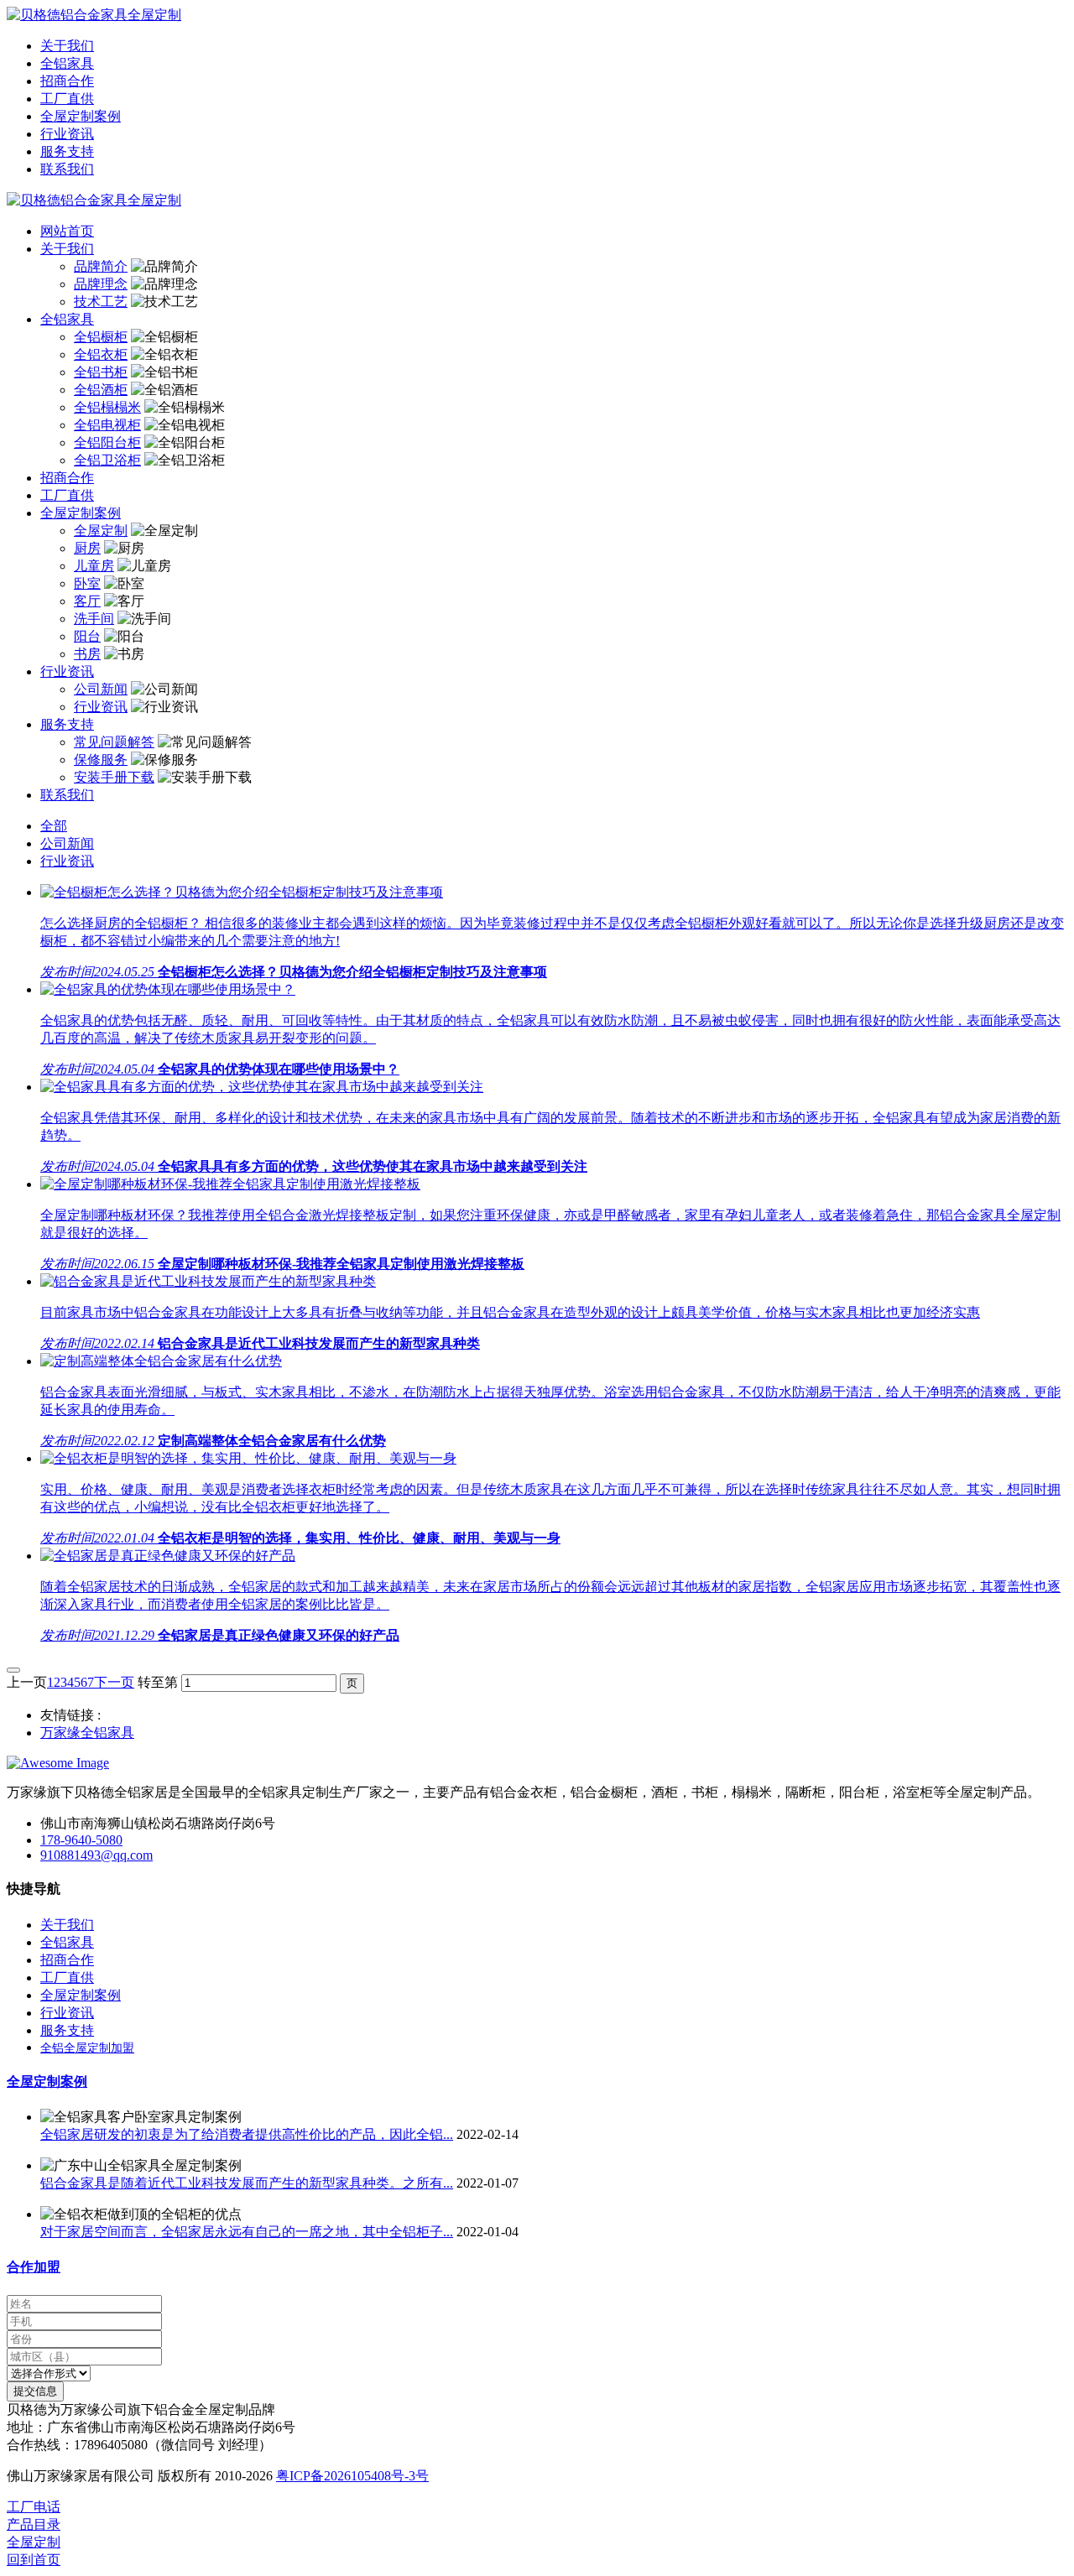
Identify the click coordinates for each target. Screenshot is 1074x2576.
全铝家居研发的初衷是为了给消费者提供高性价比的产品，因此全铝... (247, 2134)
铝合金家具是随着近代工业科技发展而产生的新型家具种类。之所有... (247, 2183)
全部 (54, 826)
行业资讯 (67, 861)
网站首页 (67, 231)
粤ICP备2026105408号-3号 (352, 2476)
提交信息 (35, 2391)
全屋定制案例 (47, 2082)
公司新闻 (67, 843)
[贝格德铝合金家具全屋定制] (537, 16)
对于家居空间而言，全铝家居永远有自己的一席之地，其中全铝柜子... (247, 2232)
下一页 (114, 1682)
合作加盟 (34, 2267)
